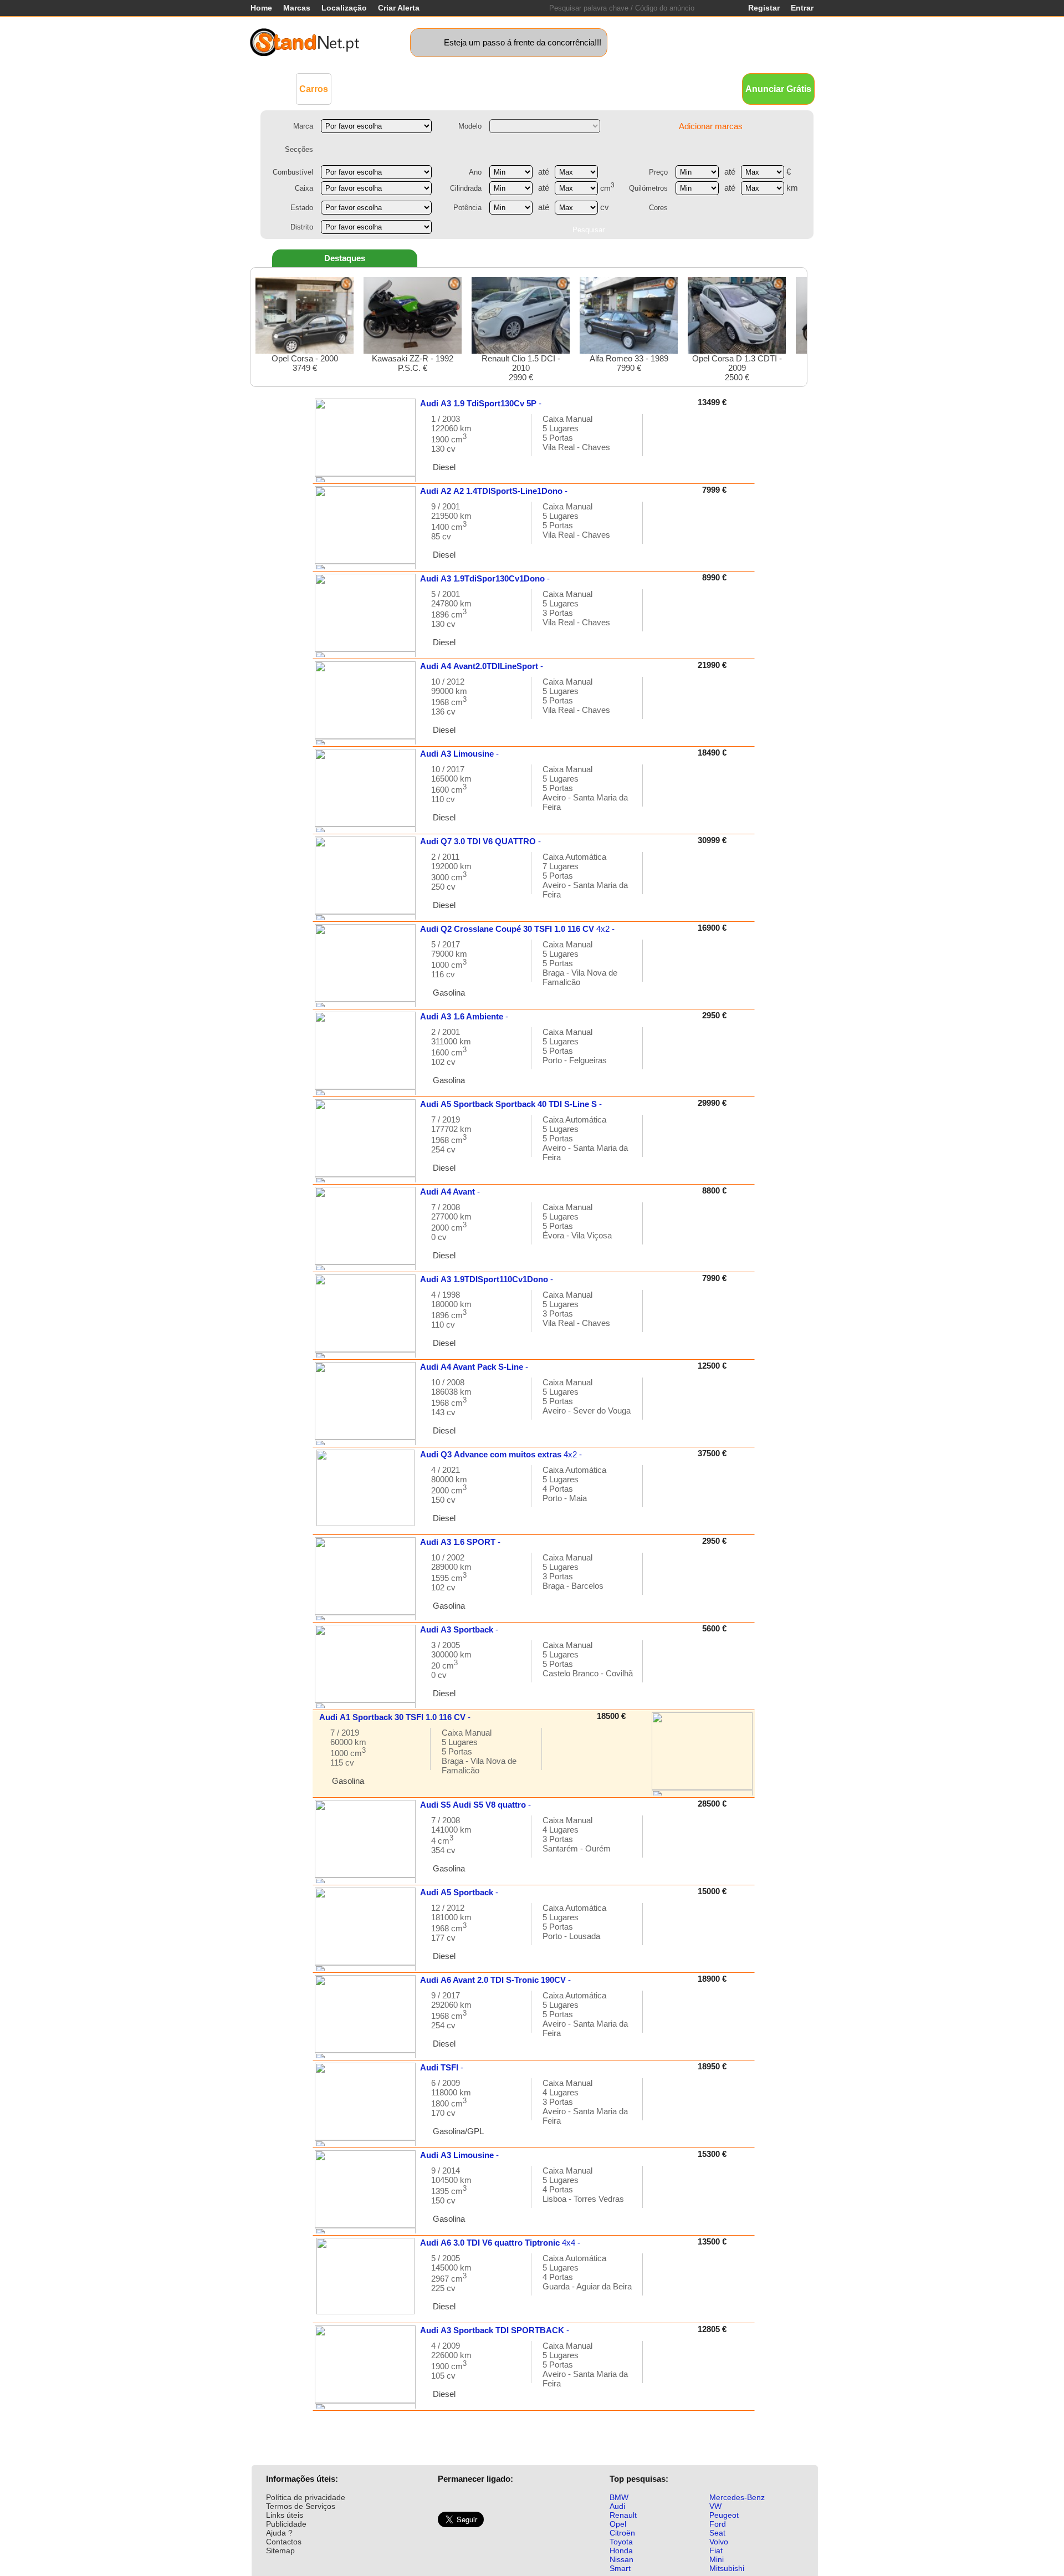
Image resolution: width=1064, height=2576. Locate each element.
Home (261, 8)
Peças (622, 88)
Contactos (284, 2542)
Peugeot (724, 2515)
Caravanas (507, 88)
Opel (618, 2524)
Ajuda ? (279, 2533)
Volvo (719, 2542)
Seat (717, 2533)
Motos (463, 88)
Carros (314, 89)
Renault (623, 2515)
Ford (718, 2524)
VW (715, 2506)
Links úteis (285, 2515)
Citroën (622, 2533)
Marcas (297, 8)
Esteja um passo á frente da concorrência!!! (523, 42)
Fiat (716, 2551)
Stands (658, 88)
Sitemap (280, 2551)
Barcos (553, 88)
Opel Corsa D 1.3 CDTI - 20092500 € (737, 368)
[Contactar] (663, 440)
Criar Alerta (399, 8)
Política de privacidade (306, 2497)
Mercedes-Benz (737, 2497)
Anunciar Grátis (778, 89)
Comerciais (364, 88)
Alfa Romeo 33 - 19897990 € (629, 363)
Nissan (621, 2559)
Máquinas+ (419, 88)
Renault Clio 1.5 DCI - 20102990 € (521, 368)
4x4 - (500, 2243)
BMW (619, 2497)
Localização (344, 8)
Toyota (621, 2542)
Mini (717, 2559)
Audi (617, 2506)
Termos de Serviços (301, 2506)
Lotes (589, 88)
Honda (621, 2551)
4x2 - (517, 929)
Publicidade (286, 2524)
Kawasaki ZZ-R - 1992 (413, 363)
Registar (764, 8)
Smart (620, 2568)
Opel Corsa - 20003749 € (305, 363)
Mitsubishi (727, 2568)
